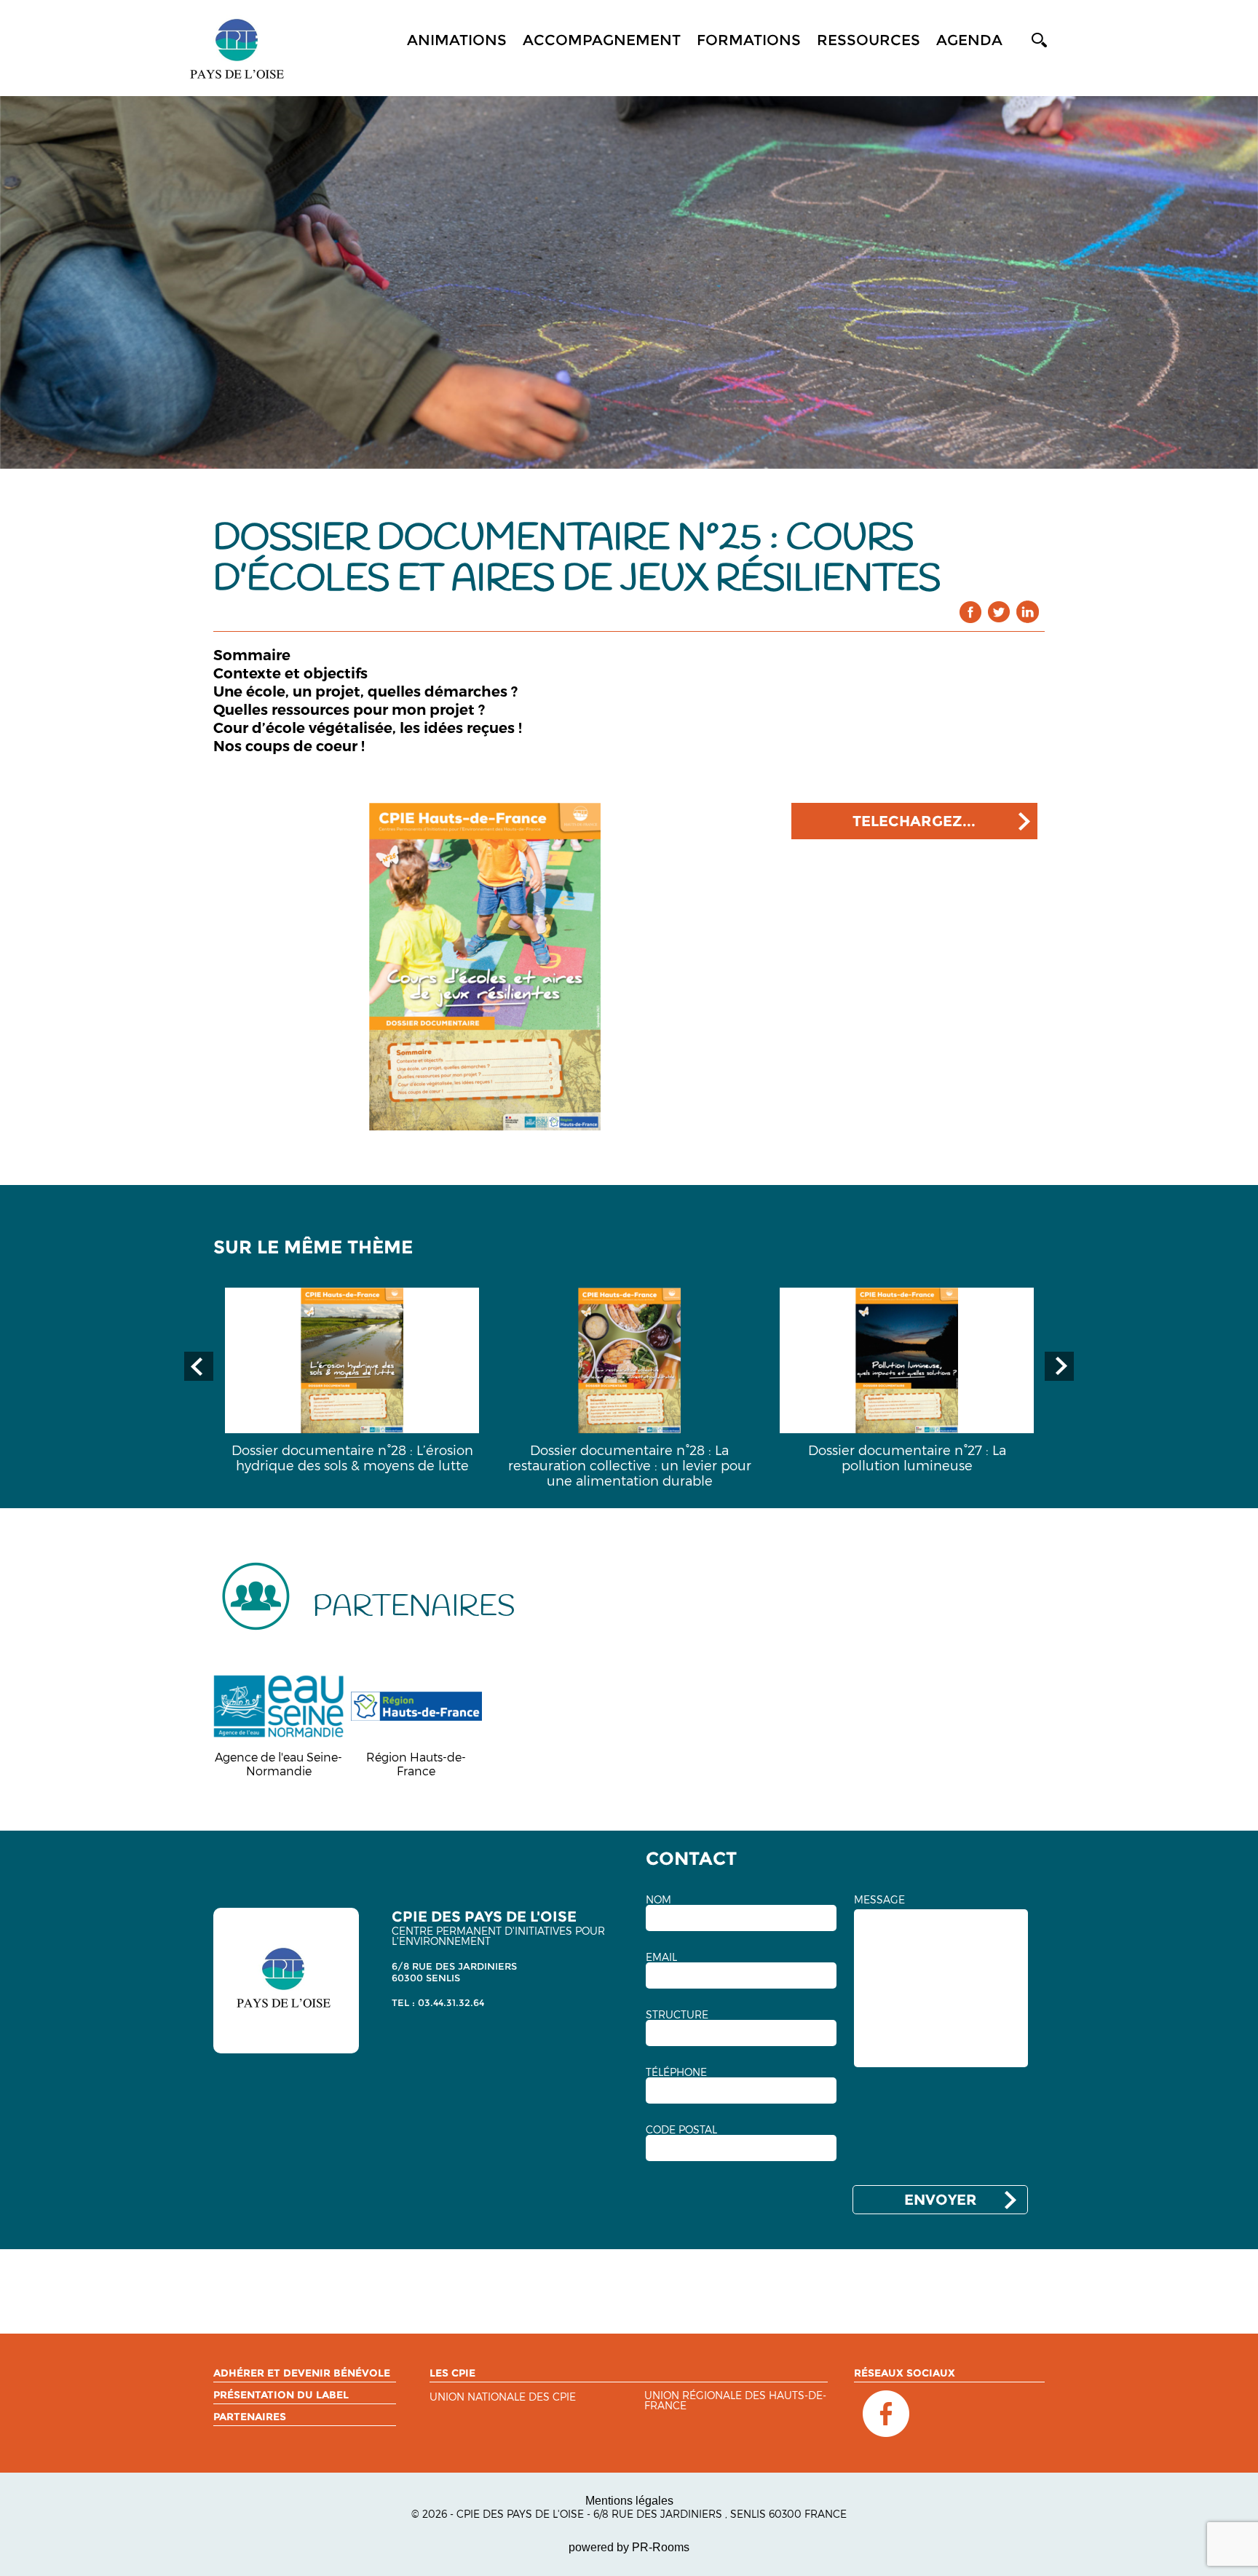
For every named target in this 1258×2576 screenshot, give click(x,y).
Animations (457, 40)
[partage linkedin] (1028, 612)
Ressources (869, 40)
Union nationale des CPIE (503, 2397)
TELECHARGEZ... (914, 821)
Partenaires (250, 2417)
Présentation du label (281, 2395)
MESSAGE (879, 1900)
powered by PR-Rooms (629, 2547)
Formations (749, 40)
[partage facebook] (971, 612)
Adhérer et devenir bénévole (302, 2373)
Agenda (969, 40)
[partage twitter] (999, 612)
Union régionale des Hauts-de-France (735, 2401)
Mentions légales (629, 2501)
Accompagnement (602, 40)
